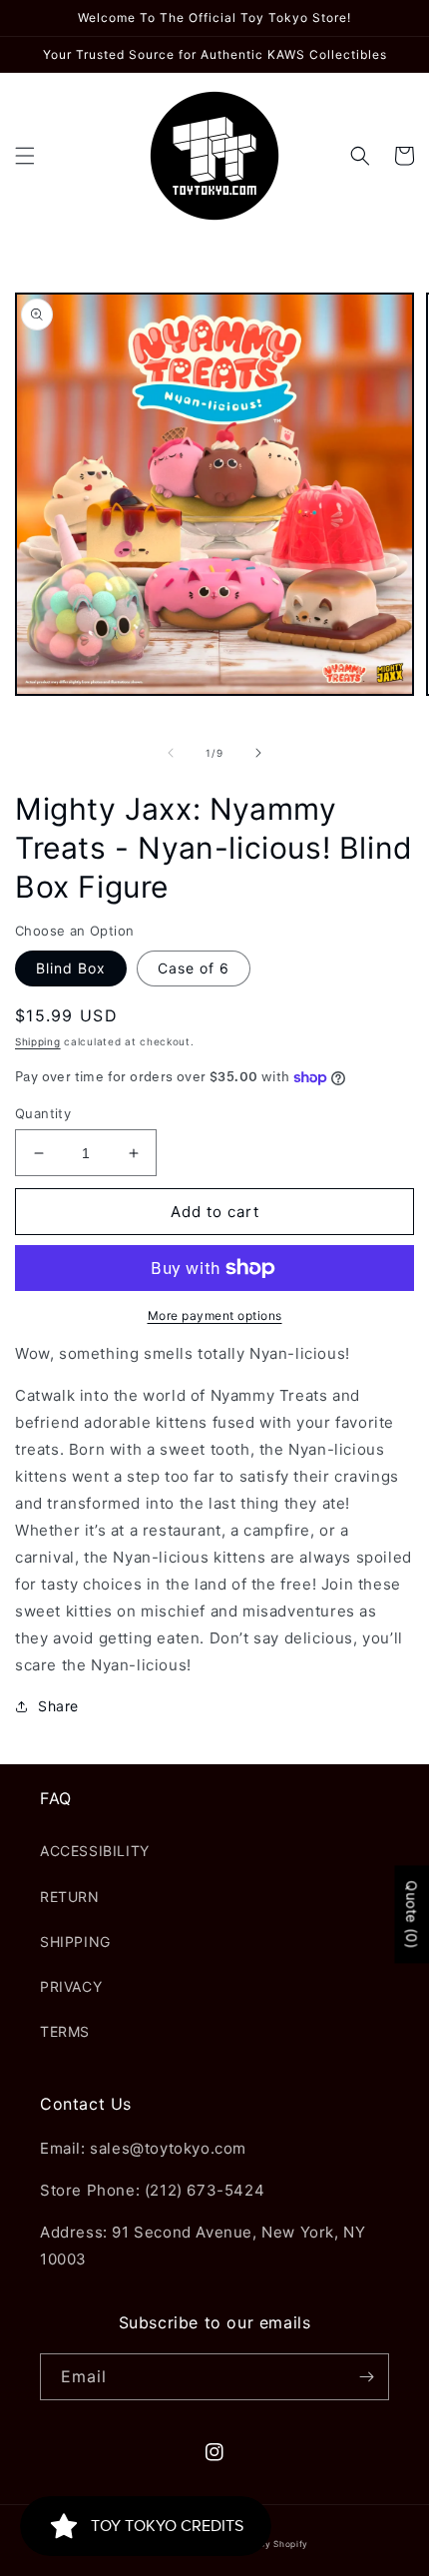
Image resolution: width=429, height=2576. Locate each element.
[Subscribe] (366, 2377)
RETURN (70, 1897)
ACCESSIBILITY (95, 1851)
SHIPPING (75, 1941)
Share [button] (58, 1706)
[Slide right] (258, 753)
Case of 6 (194, 968)
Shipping (38, 1041)
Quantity (43, 1113)
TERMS (65, 2031)
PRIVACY (71, 1986)
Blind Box (71, 968)
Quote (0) (412, 1914)
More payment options (215, 1315)
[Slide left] (171, 753)
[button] (25, 156)
